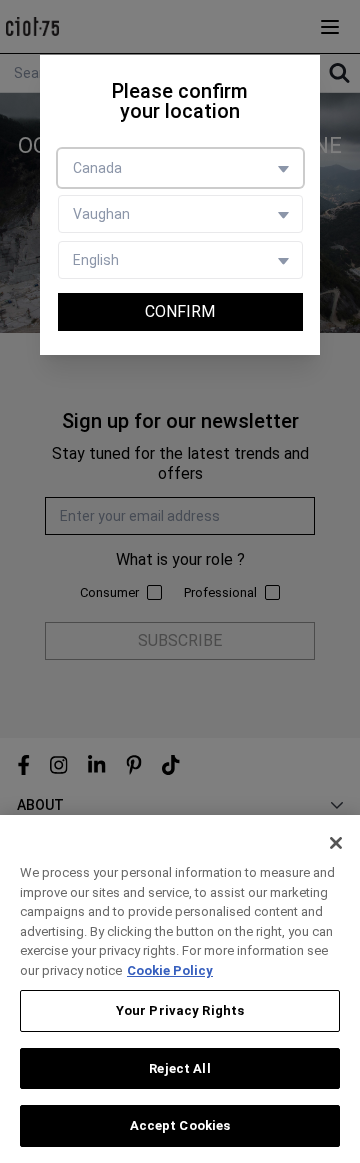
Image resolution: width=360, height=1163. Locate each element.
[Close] (336, 843)
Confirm (180, 311)
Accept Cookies (180, 1125)
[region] (180, 989)
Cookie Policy (170, 970)
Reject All (179, 1068)
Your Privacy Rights (180, 1010)
